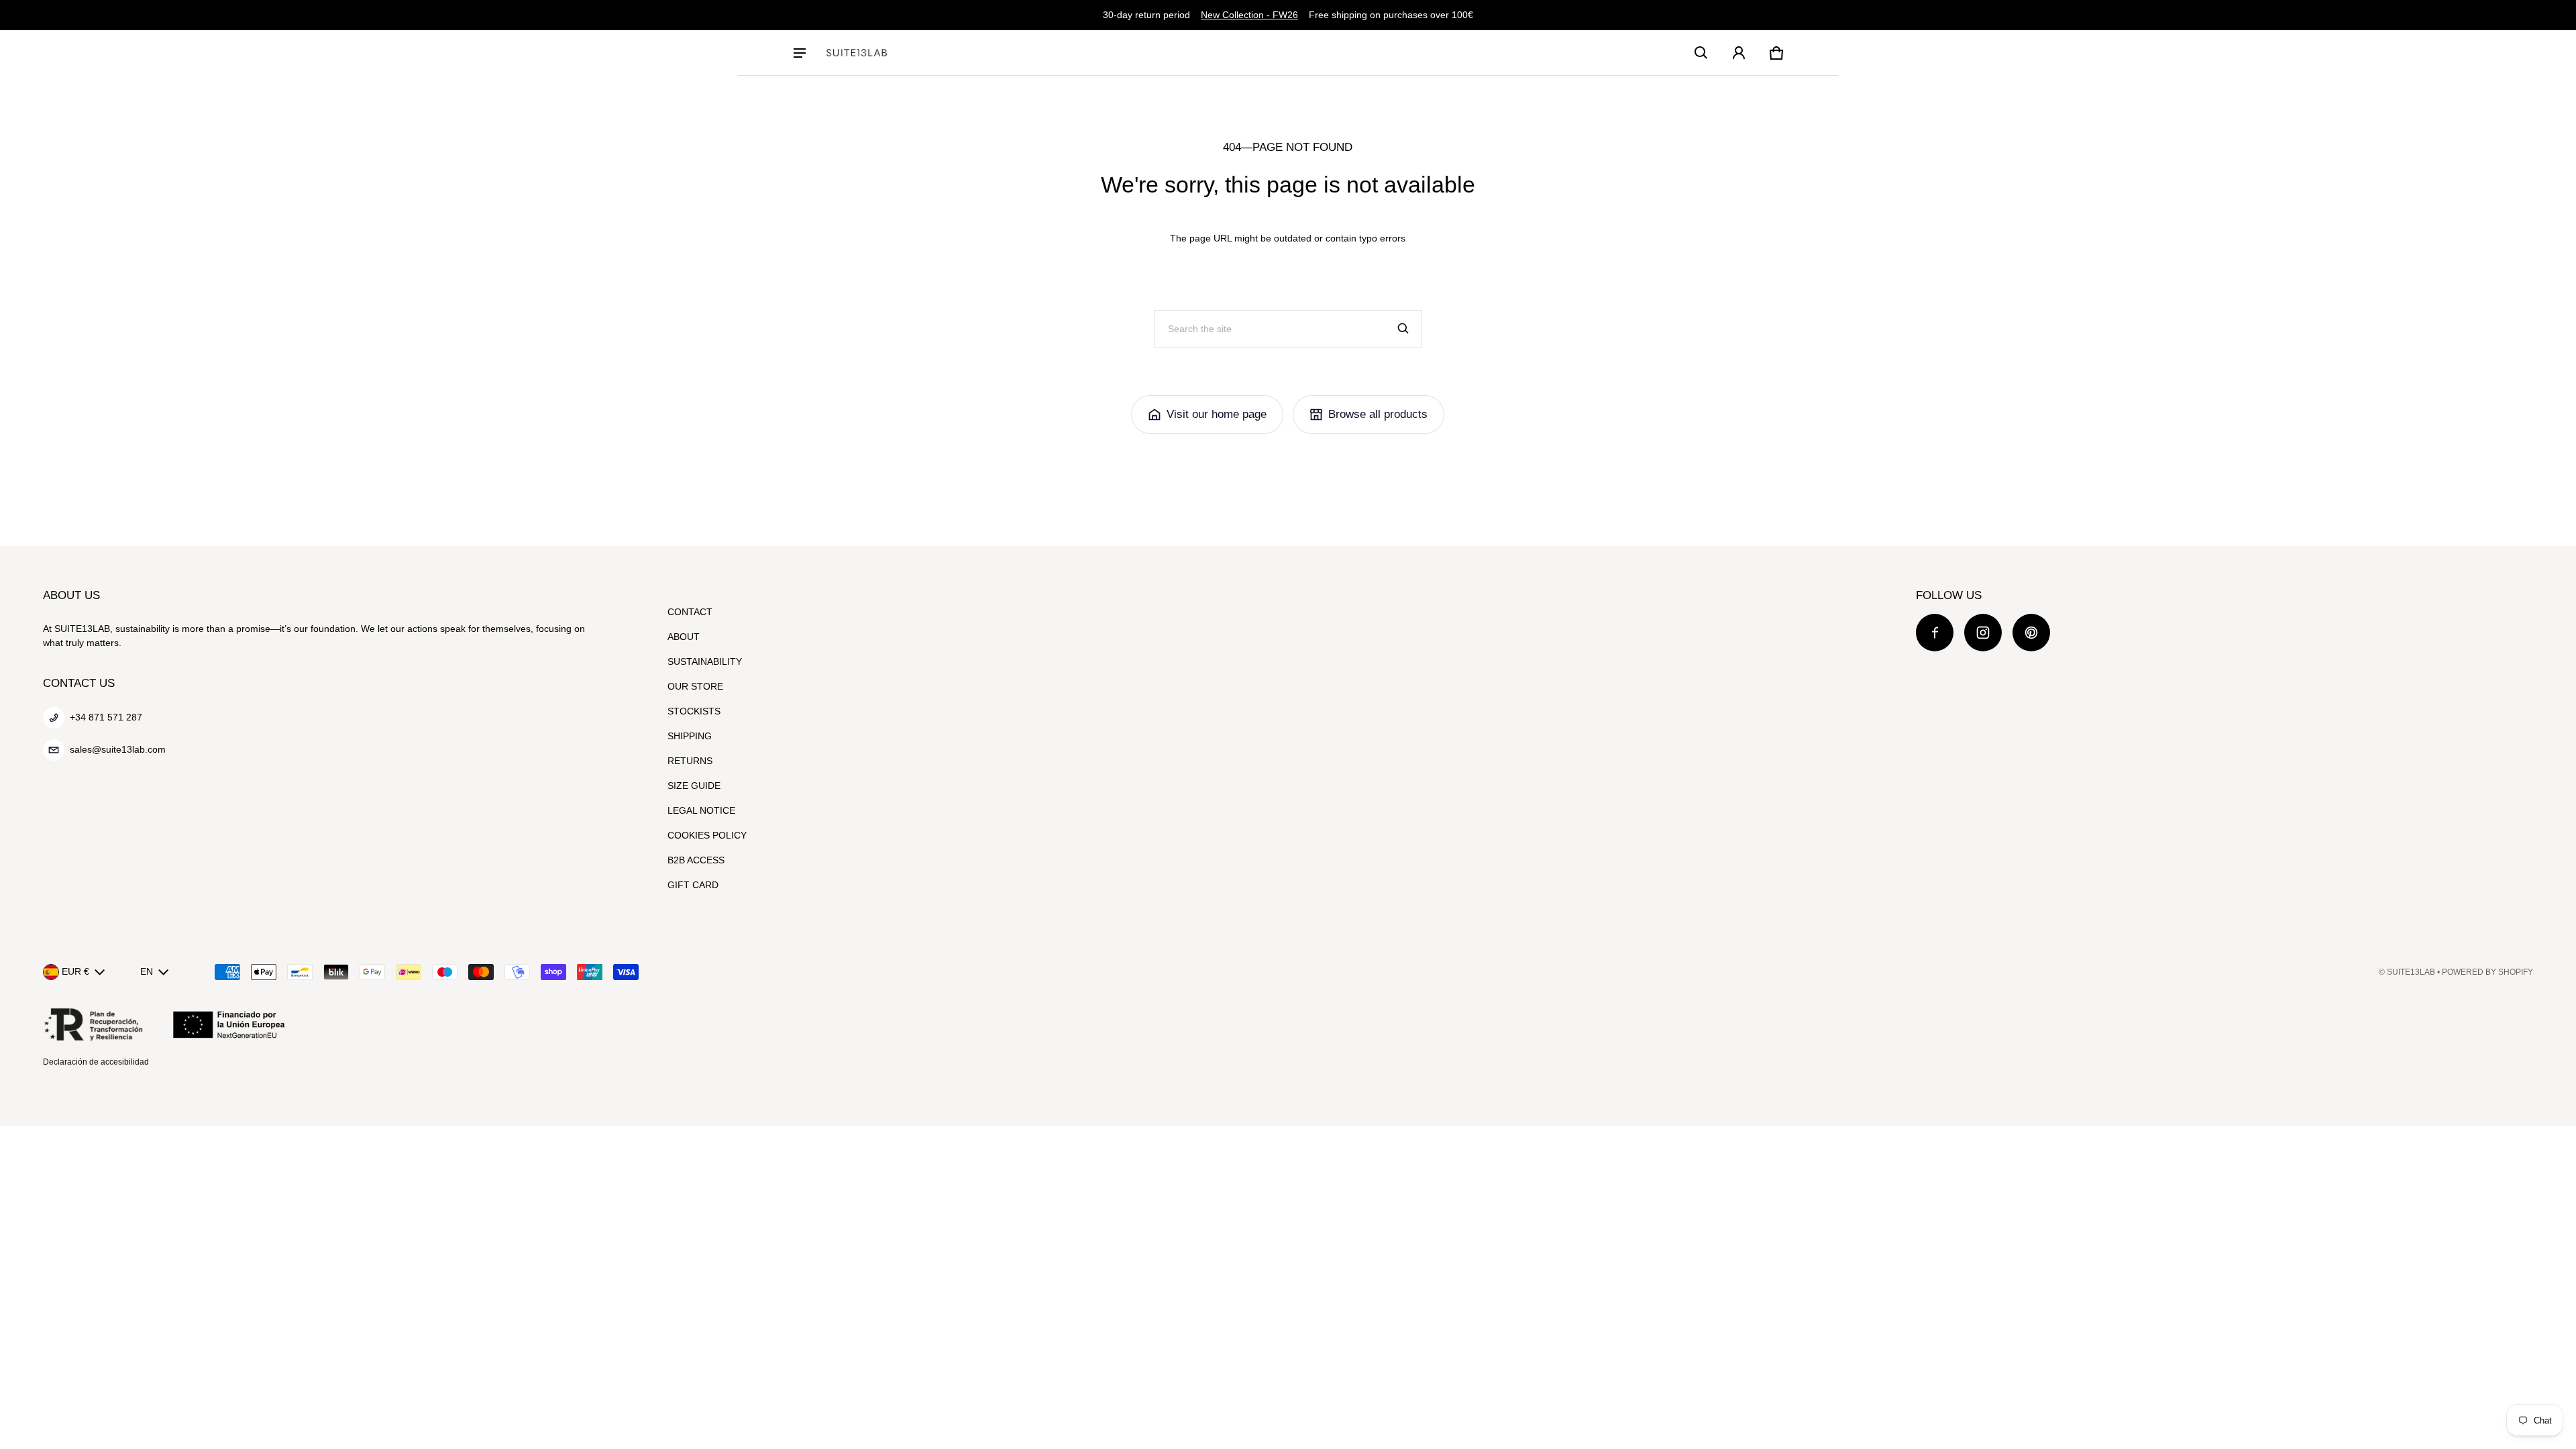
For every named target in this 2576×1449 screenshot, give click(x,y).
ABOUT (684, 637)
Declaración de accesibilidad (96, 1062)
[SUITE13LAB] (857, 53)
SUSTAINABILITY (705, 661)
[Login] (1739, 53)
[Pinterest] (2031, 633)
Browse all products (1378, 414)
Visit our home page (1217, 414)
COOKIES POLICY (707, 835)
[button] (1701, 53)
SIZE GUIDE (694, 786)
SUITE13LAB (2411, 972)
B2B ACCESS (696, 860)
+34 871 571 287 (106, 717)
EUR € (75, 971)
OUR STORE (695, 686)
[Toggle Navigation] (800, 53)
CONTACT (690, 612)
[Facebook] (1935, 633)
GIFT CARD (693, 885)
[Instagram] (1983, 633)
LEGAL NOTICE (701, 810)
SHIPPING (690, 736)
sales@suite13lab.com (118, 749)
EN (147, 971)
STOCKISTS (694, 711)
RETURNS (690, 761)
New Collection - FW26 (1249, 15)
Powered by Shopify (2487, 972)
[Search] (1403, 329)
